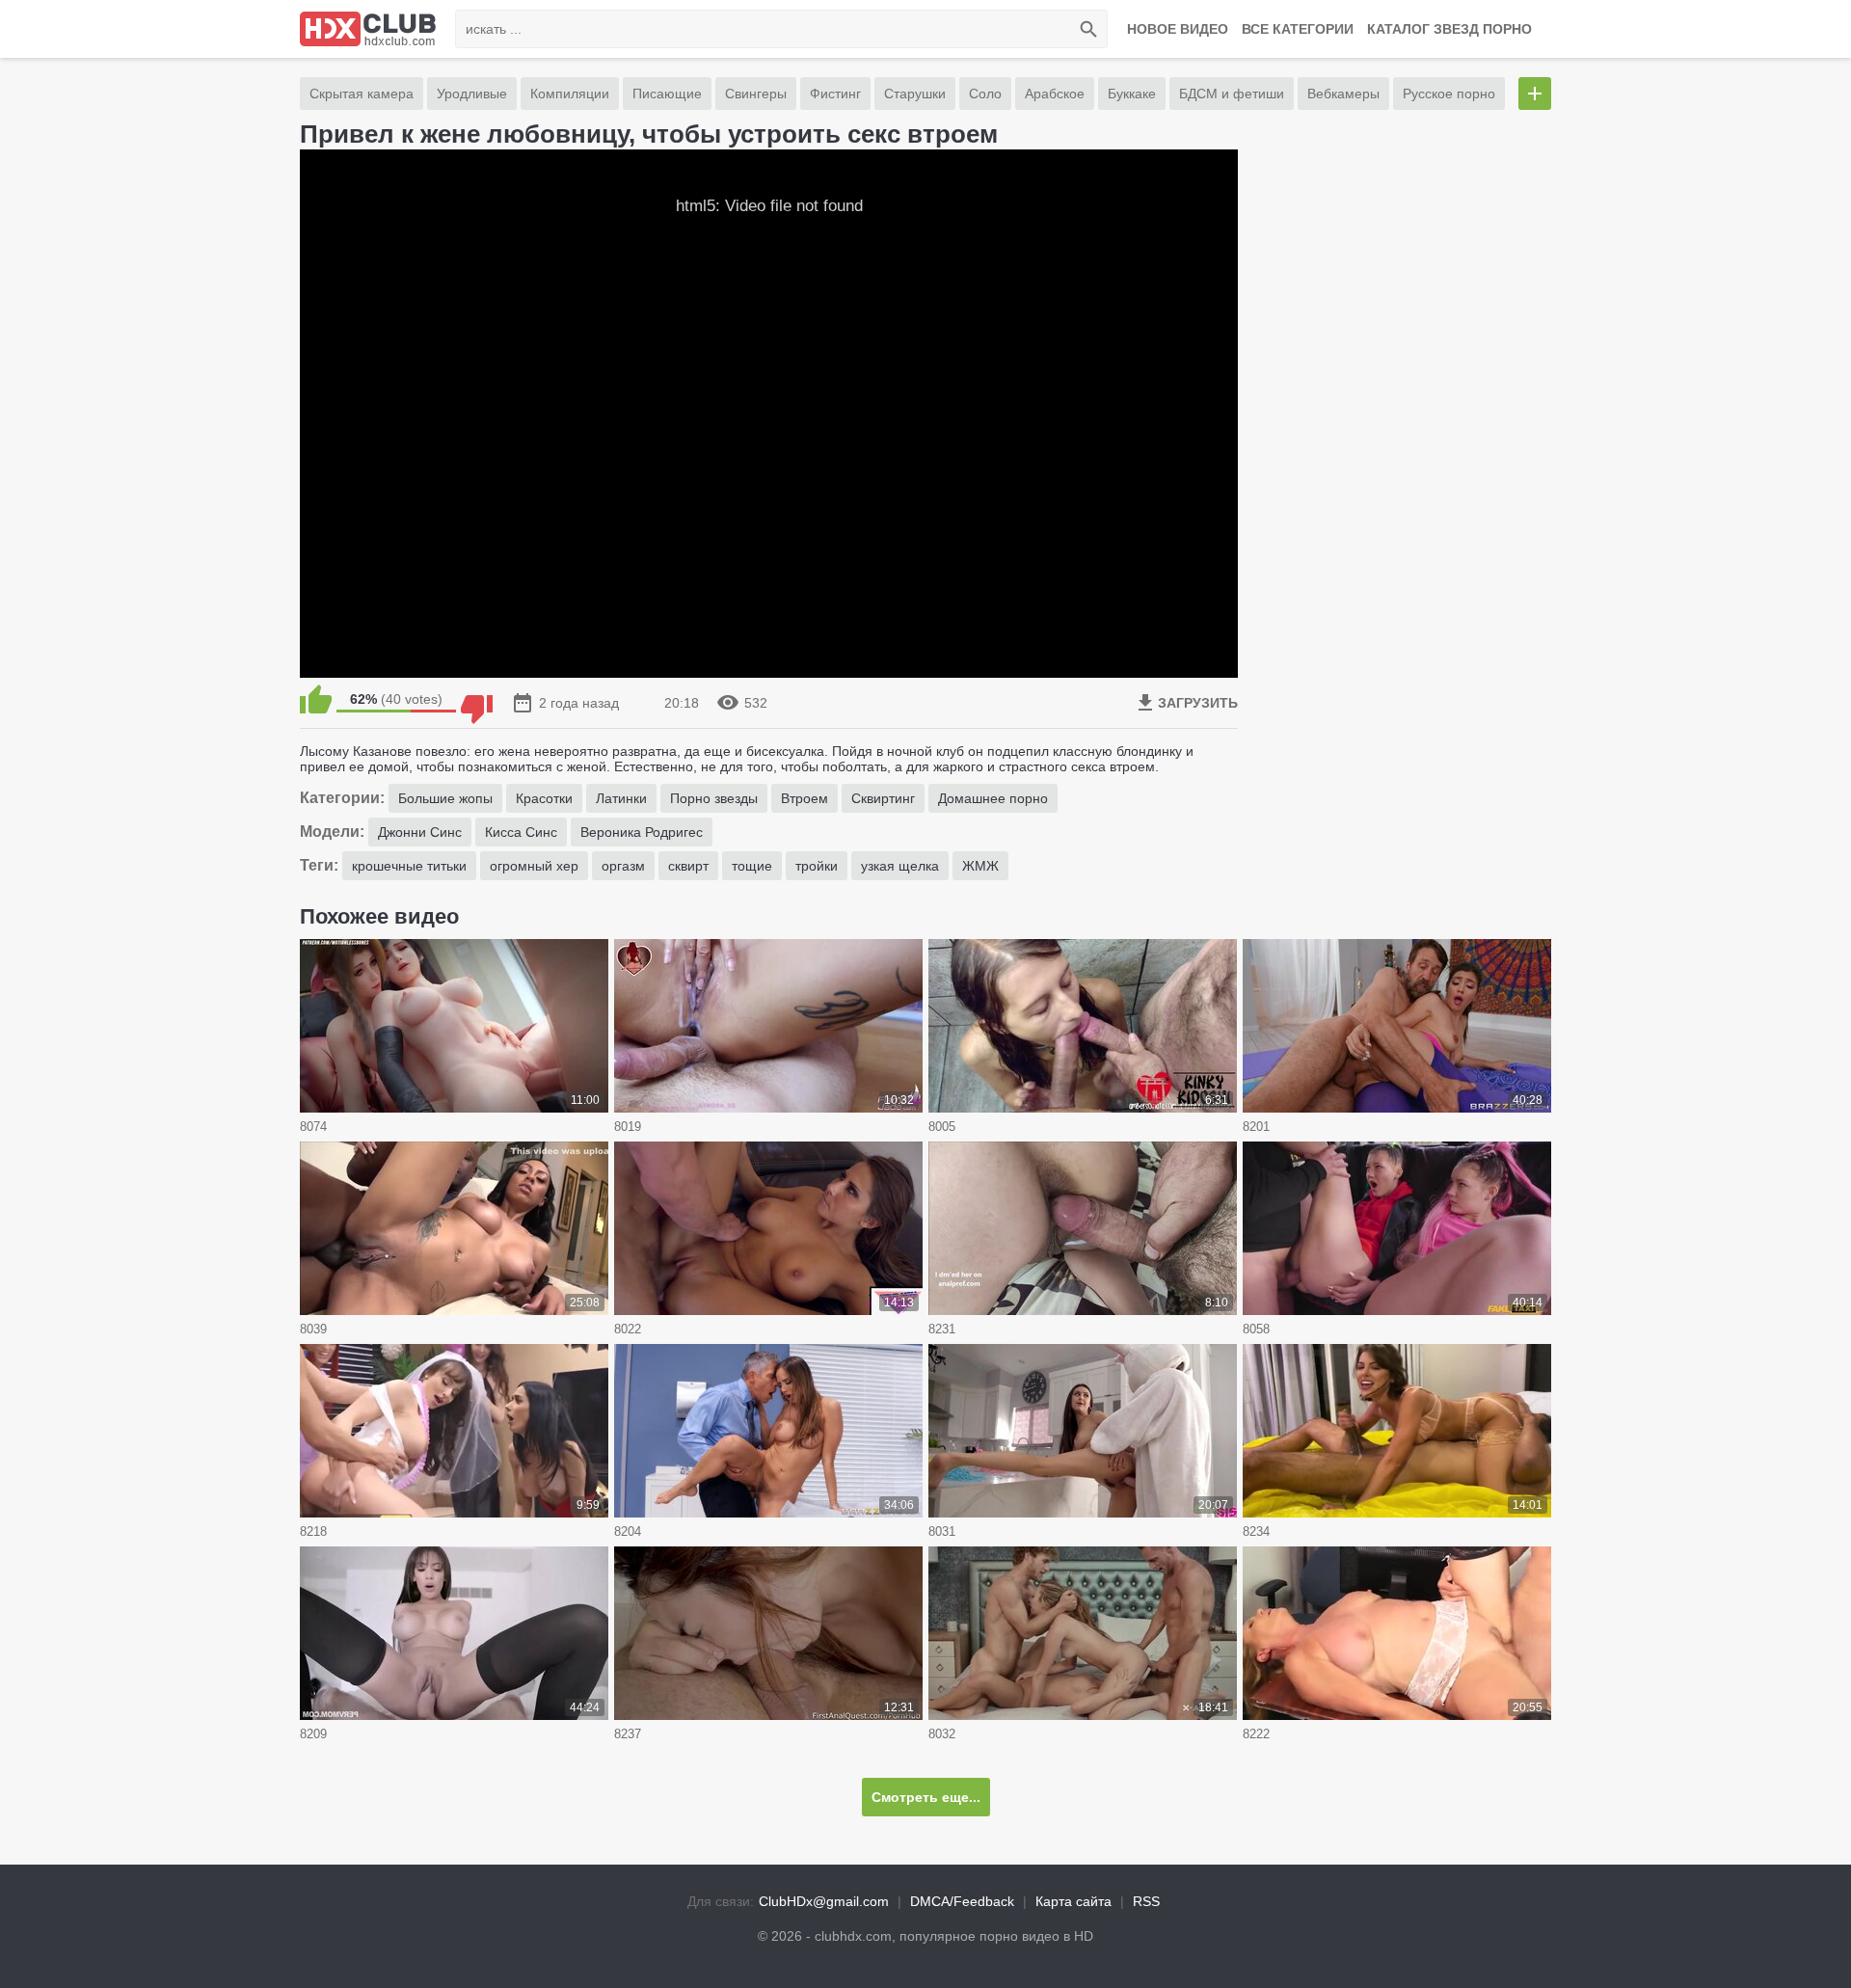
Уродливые (472, 94)
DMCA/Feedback (962, 1901)
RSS (1146, 1901)
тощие (752, 866)
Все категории (1298, 29)
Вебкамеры (1343, 94)
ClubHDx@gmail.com (824, 1901)
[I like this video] (316, 699)
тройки (817, 866)
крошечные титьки (409, 866)
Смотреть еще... (926, 1797)
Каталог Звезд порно (1449, 29)
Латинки (621, 798)
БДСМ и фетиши (1232, 94)
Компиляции (570, 94)
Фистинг (835, 94)
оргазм (623, 866)
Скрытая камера (362, 94)
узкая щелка (900, 866)
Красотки (544, 798)
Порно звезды (714, 798)
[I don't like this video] (477, 699)
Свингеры (756, 94)
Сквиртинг (883, 798)
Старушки (915, 94)
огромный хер (534, 866)
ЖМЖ (980, 866)
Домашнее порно (993, 798)
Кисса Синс (521, 832)
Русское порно (1449, 94)
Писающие (667, 94)
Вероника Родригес (642, 832)
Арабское (1055, 94)
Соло (985, 94)
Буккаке (1132, 94)
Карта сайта (1073, 1901)
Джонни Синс (420, 832)
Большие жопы (445, 798)
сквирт (688, 866)
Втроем (805, 798)
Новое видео (1178, 29)
